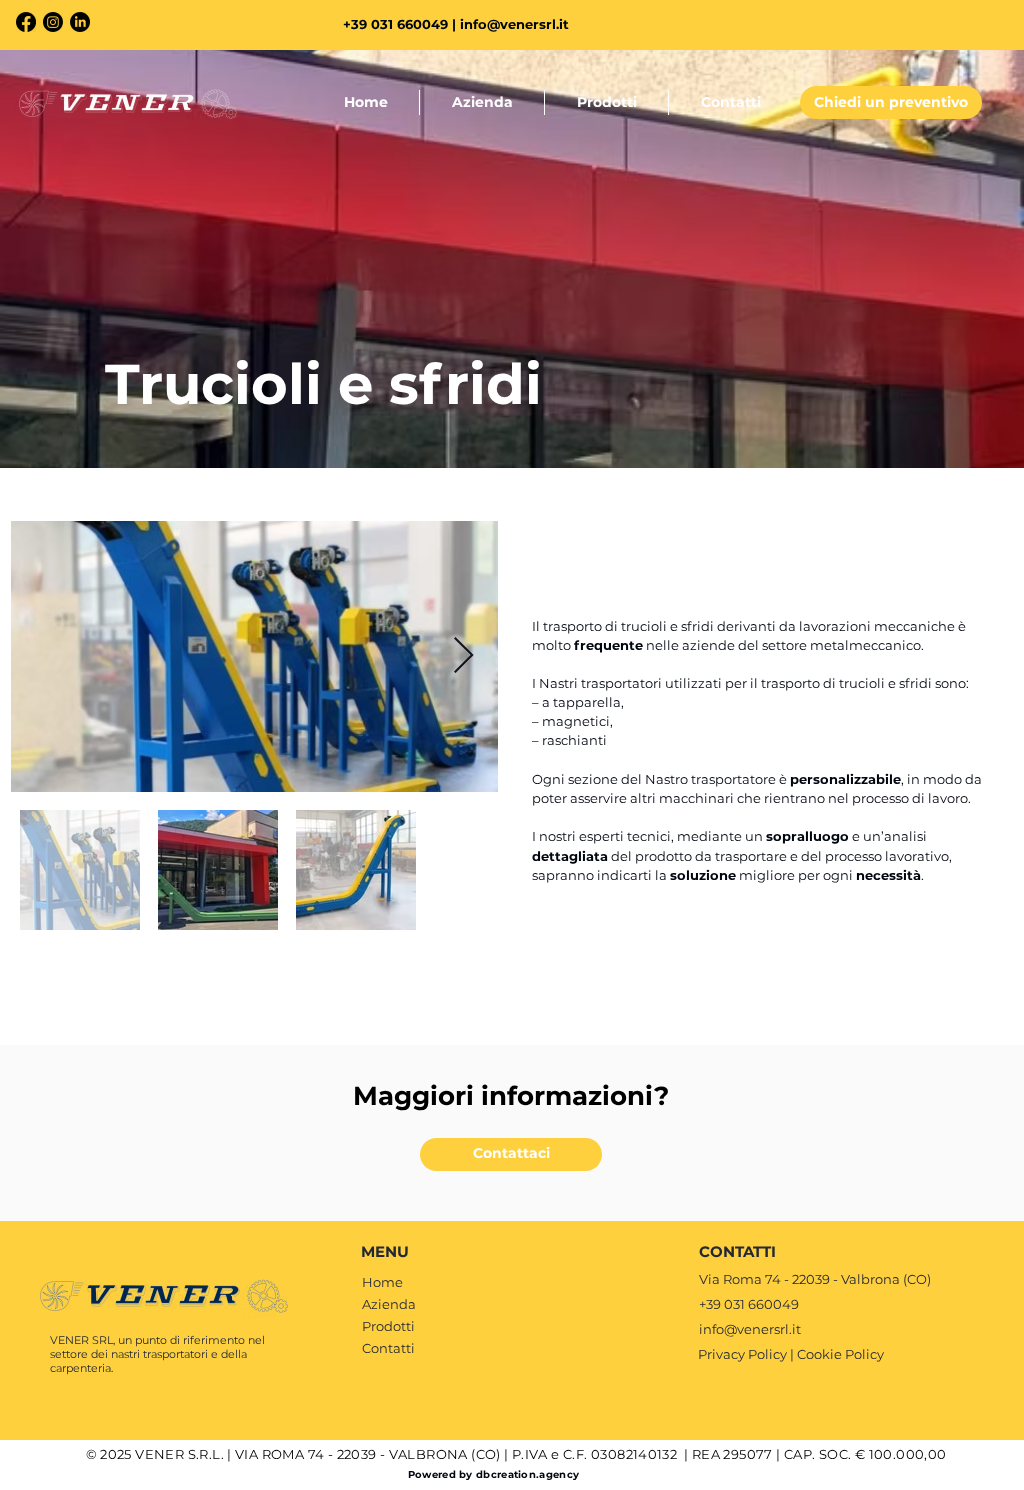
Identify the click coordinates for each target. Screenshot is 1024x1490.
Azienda (389, 1304)
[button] (891, 102)
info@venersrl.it (514, 24)
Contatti (388, 1348)
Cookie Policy (840, 1354)
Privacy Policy (742, 1354)
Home (382, 1282)
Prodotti (388, 1326)
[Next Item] (463, 656)
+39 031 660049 (749, 1304)
